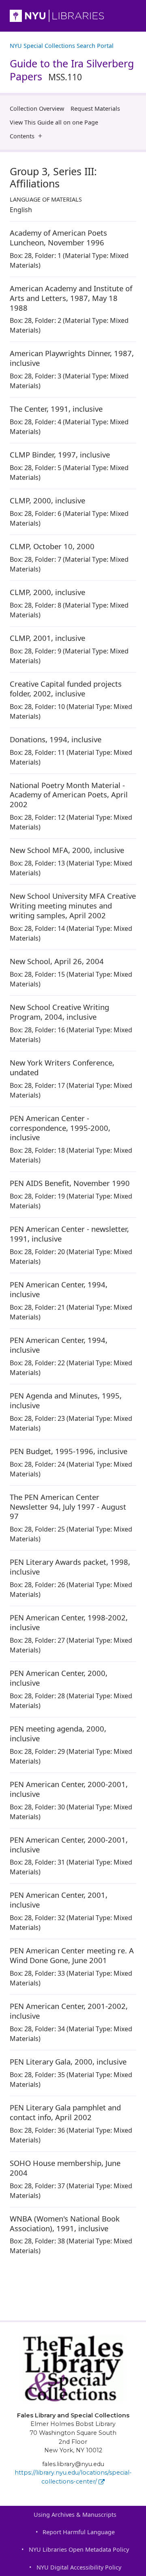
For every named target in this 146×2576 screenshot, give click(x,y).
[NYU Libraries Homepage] (73, 16)
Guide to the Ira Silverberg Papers (72, 70)
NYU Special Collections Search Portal (62, 46)
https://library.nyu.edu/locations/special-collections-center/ (73, 2477)
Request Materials (95, 108)
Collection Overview (37, 108)
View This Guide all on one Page (54, 122)
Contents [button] (22, 136)
